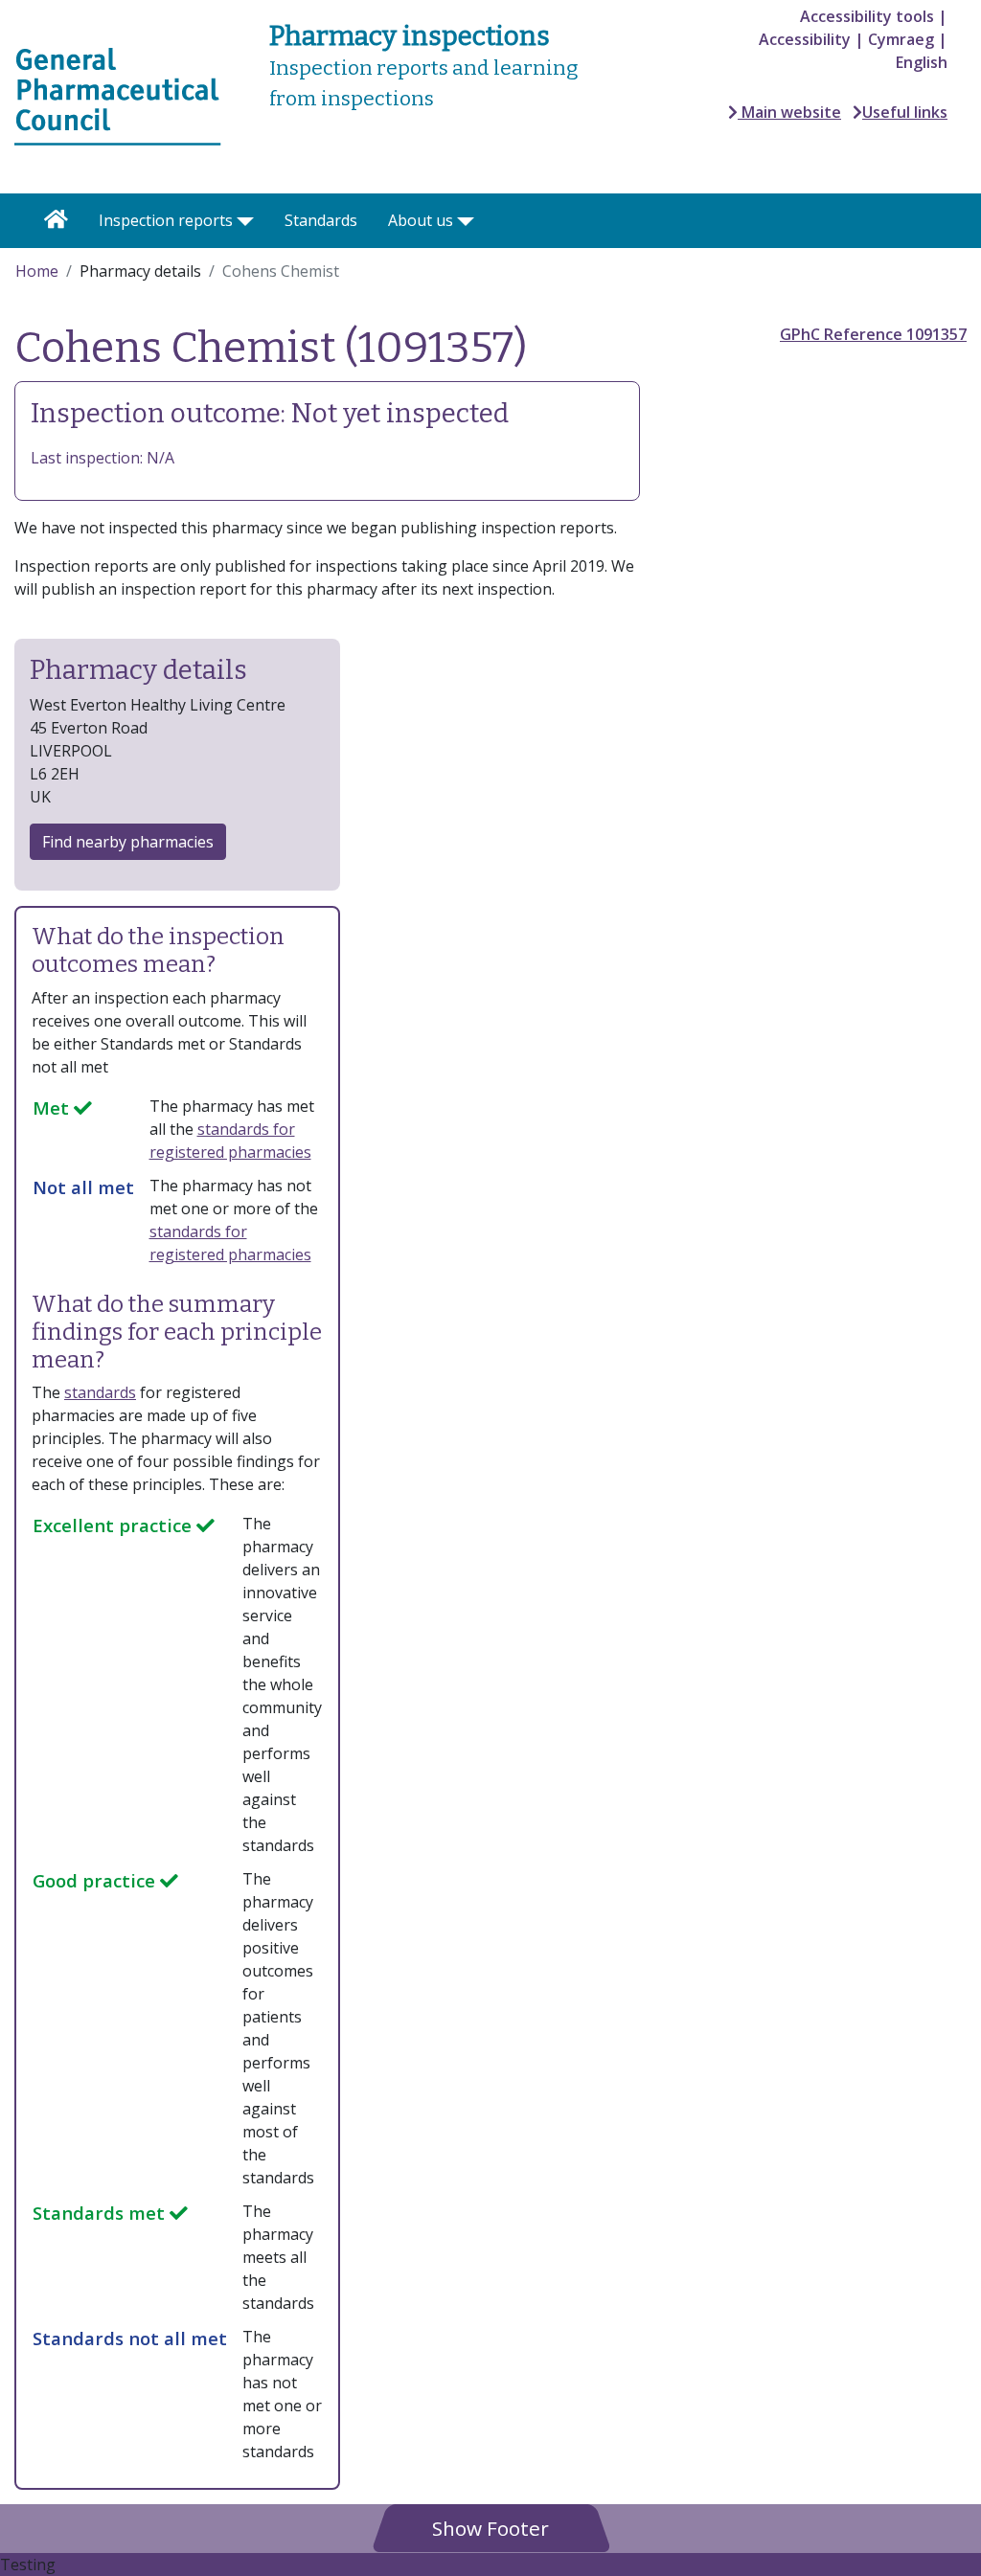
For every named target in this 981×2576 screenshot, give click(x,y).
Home (37, 271)
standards (100, 1392)
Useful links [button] (905, 112)
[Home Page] (56, 221)
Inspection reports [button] (166, 220)
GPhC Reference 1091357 (873, 334)
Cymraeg (901, 39)
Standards (321, 220)
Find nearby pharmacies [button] (128, 842)
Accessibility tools (867, 16)
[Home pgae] (118, 95)
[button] (490, 2528)
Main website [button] (789, 112)
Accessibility (805, 39)
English (922, 62)
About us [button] (421, 220)
